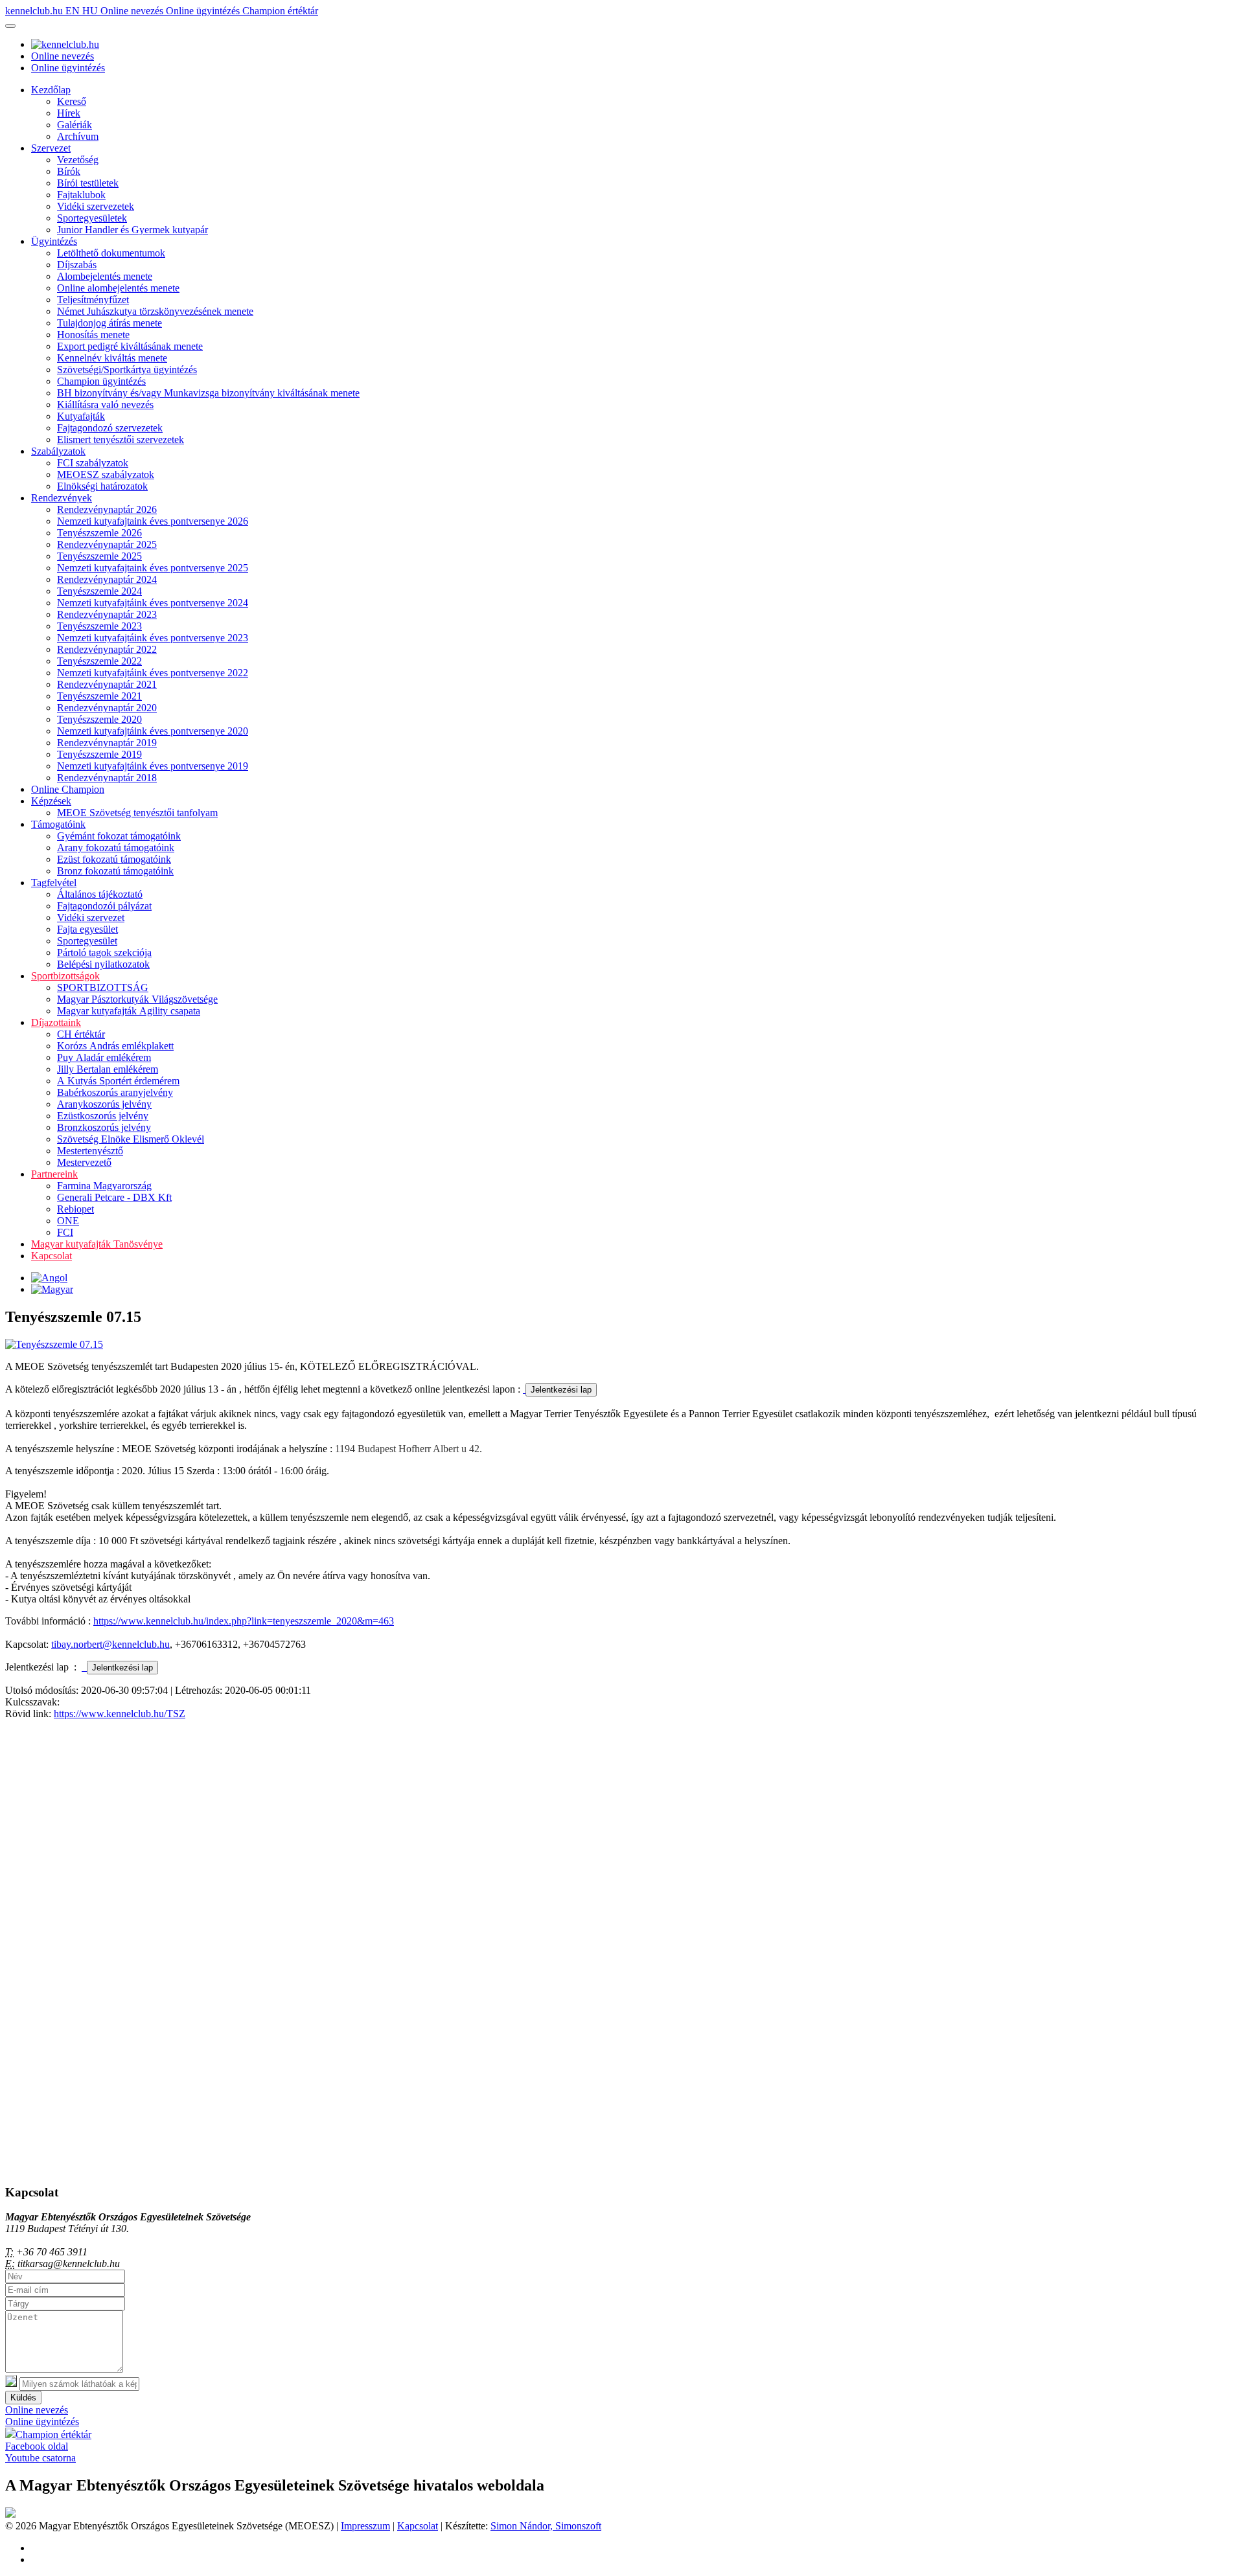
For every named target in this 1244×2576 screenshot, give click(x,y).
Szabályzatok (58, 451)
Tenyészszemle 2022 (99, 661)
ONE (68, 1221)
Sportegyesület (87, 941)
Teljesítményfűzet (93, 300)
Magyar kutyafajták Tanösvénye (97, 1244)
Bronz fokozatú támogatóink (115, 871)
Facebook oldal (37, 2446)
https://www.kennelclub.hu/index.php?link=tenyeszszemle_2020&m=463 (244, 1621)
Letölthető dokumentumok (111, 253)
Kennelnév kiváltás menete (112, 358)
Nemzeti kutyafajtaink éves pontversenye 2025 (153, 568)
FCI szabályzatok (93, 463)
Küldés (23, 2398)
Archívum (78, 136)
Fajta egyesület (87, 929)
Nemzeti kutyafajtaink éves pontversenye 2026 (153, 521)
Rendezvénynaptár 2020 (107, 708)
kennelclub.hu (35, 11)
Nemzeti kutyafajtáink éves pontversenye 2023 (153, 638)
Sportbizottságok (65, 976)
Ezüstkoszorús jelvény (103, 1116)
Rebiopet (75, 1209)
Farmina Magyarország (104, 1186)
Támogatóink (58, 824)
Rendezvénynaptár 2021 (107, 684)
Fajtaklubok (81, 195)
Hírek (69, 113)
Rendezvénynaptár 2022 (107, 649)
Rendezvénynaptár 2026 (107, 509)
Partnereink (54, 1174)
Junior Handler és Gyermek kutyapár (132, 230)
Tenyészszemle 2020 (99, 719)
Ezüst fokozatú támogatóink (114, 859)
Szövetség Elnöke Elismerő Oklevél (131, 1139)
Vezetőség (78, 160)
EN (74, 11)
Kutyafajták (81, 416)
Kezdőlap (51, 90)
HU (91, 11)
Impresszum (365, 2526)
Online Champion (68, 789)
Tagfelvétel (54, 883)
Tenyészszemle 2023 (99, 626)
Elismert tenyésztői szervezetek (121, 439)
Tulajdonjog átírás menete (109, 323)
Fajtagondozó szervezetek (110, 428)
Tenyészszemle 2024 (99, 591)
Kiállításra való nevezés (105, 405)
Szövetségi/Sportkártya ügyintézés (127, 370)
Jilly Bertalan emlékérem (108, 1069)
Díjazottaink (56, 1022)
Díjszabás (77, 265)
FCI (65, 1232)
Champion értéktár (280, 11)
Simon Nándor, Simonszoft (546, 2526)
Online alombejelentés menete (118, 288)
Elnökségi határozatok (102, 486)
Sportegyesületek (92, 218)
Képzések (51, 801)
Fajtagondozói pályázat (104, 906)
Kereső (72, 101)
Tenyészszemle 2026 (99, 533)
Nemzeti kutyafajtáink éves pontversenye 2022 (153, 673)
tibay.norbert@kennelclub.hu (110, 1644)
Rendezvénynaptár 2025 (107, 544)
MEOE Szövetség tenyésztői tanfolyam (137, 813)
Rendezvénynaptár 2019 (107, 743)
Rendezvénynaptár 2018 (107, 778)
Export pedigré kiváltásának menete (130, 346)
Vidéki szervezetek (96, 206)
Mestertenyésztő (90, 1151)
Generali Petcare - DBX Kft (114, 1197)
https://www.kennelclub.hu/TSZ (120, 1714)
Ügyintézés (54, 241)
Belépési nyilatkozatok (103, 964)
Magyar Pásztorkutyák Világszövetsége (137, 999)
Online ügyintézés (204, 11)
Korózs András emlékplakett (115, 1046)
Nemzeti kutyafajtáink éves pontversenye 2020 (153, 731)
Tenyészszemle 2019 (99, 754)
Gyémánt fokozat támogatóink (119, 836)
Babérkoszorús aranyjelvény (115, 1092)
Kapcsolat (52, 1256)
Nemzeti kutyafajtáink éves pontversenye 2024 (153, 603)
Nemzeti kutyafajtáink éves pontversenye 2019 (153, 766)
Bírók (69, 171)
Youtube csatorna (40, 2458)
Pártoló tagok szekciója (104, 952)
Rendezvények (62, 498)
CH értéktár (81, 1034)
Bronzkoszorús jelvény (104, 1127)
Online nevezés (133, 11)
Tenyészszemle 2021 (99, 696)
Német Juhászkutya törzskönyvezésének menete (155, 311)
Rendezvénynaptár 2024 (107, 579)
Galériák (75, 125)
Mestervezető (84, 1162)
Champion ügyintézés (101, 381)
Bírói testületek (88, 183)
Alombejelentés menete (105, 276)
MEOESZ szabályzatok (106, 474)
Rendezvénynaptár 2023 (107, 614)
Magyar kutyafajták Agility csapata (129, 1011)
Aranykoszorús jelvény (104, 1104)
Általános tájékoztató (100, 894)
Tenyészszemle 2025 (99, 556)
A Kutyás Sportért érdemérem (118, 1081)
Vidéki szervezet (91, 918)
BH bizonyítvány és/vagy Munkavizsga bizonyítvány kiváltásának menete (208, 393)
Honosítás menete (93, 335)
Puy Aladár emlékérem (104, 1057)
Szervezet (51, 148)
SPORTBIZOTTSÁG (103, 987)
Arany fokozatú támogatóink (116, 848)
